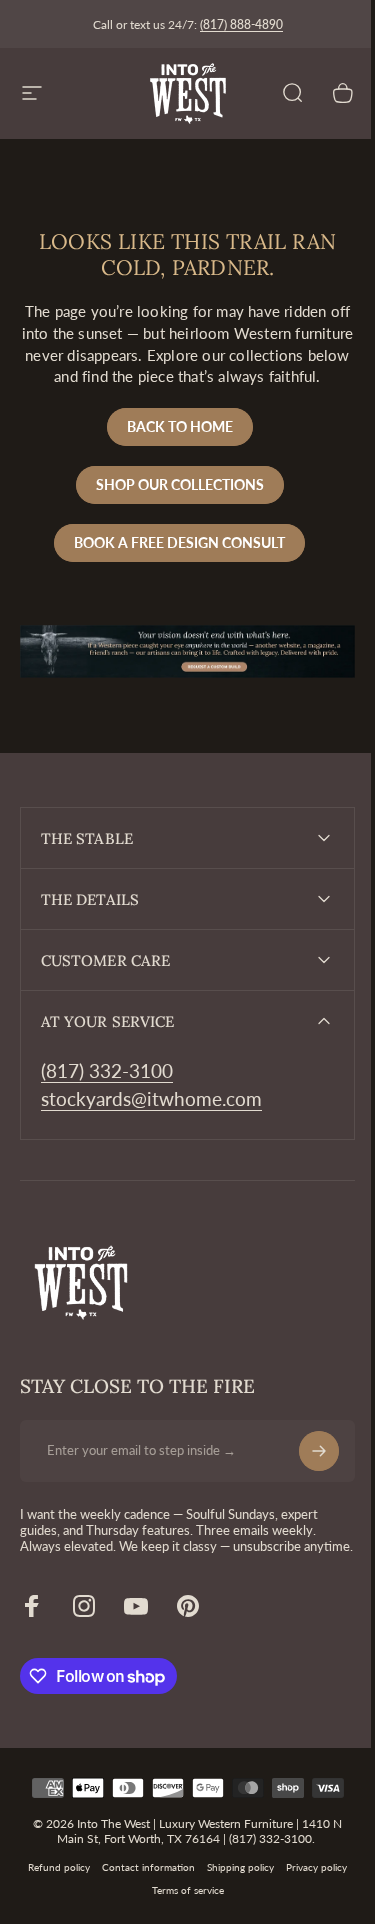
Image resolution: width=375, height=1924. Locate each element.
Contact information (141, 1903)
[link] (107, 1091)
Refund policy (52, 1903)
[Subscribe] (304, 1470)
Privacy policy (309, 1903)
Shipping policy (233, 1903)
